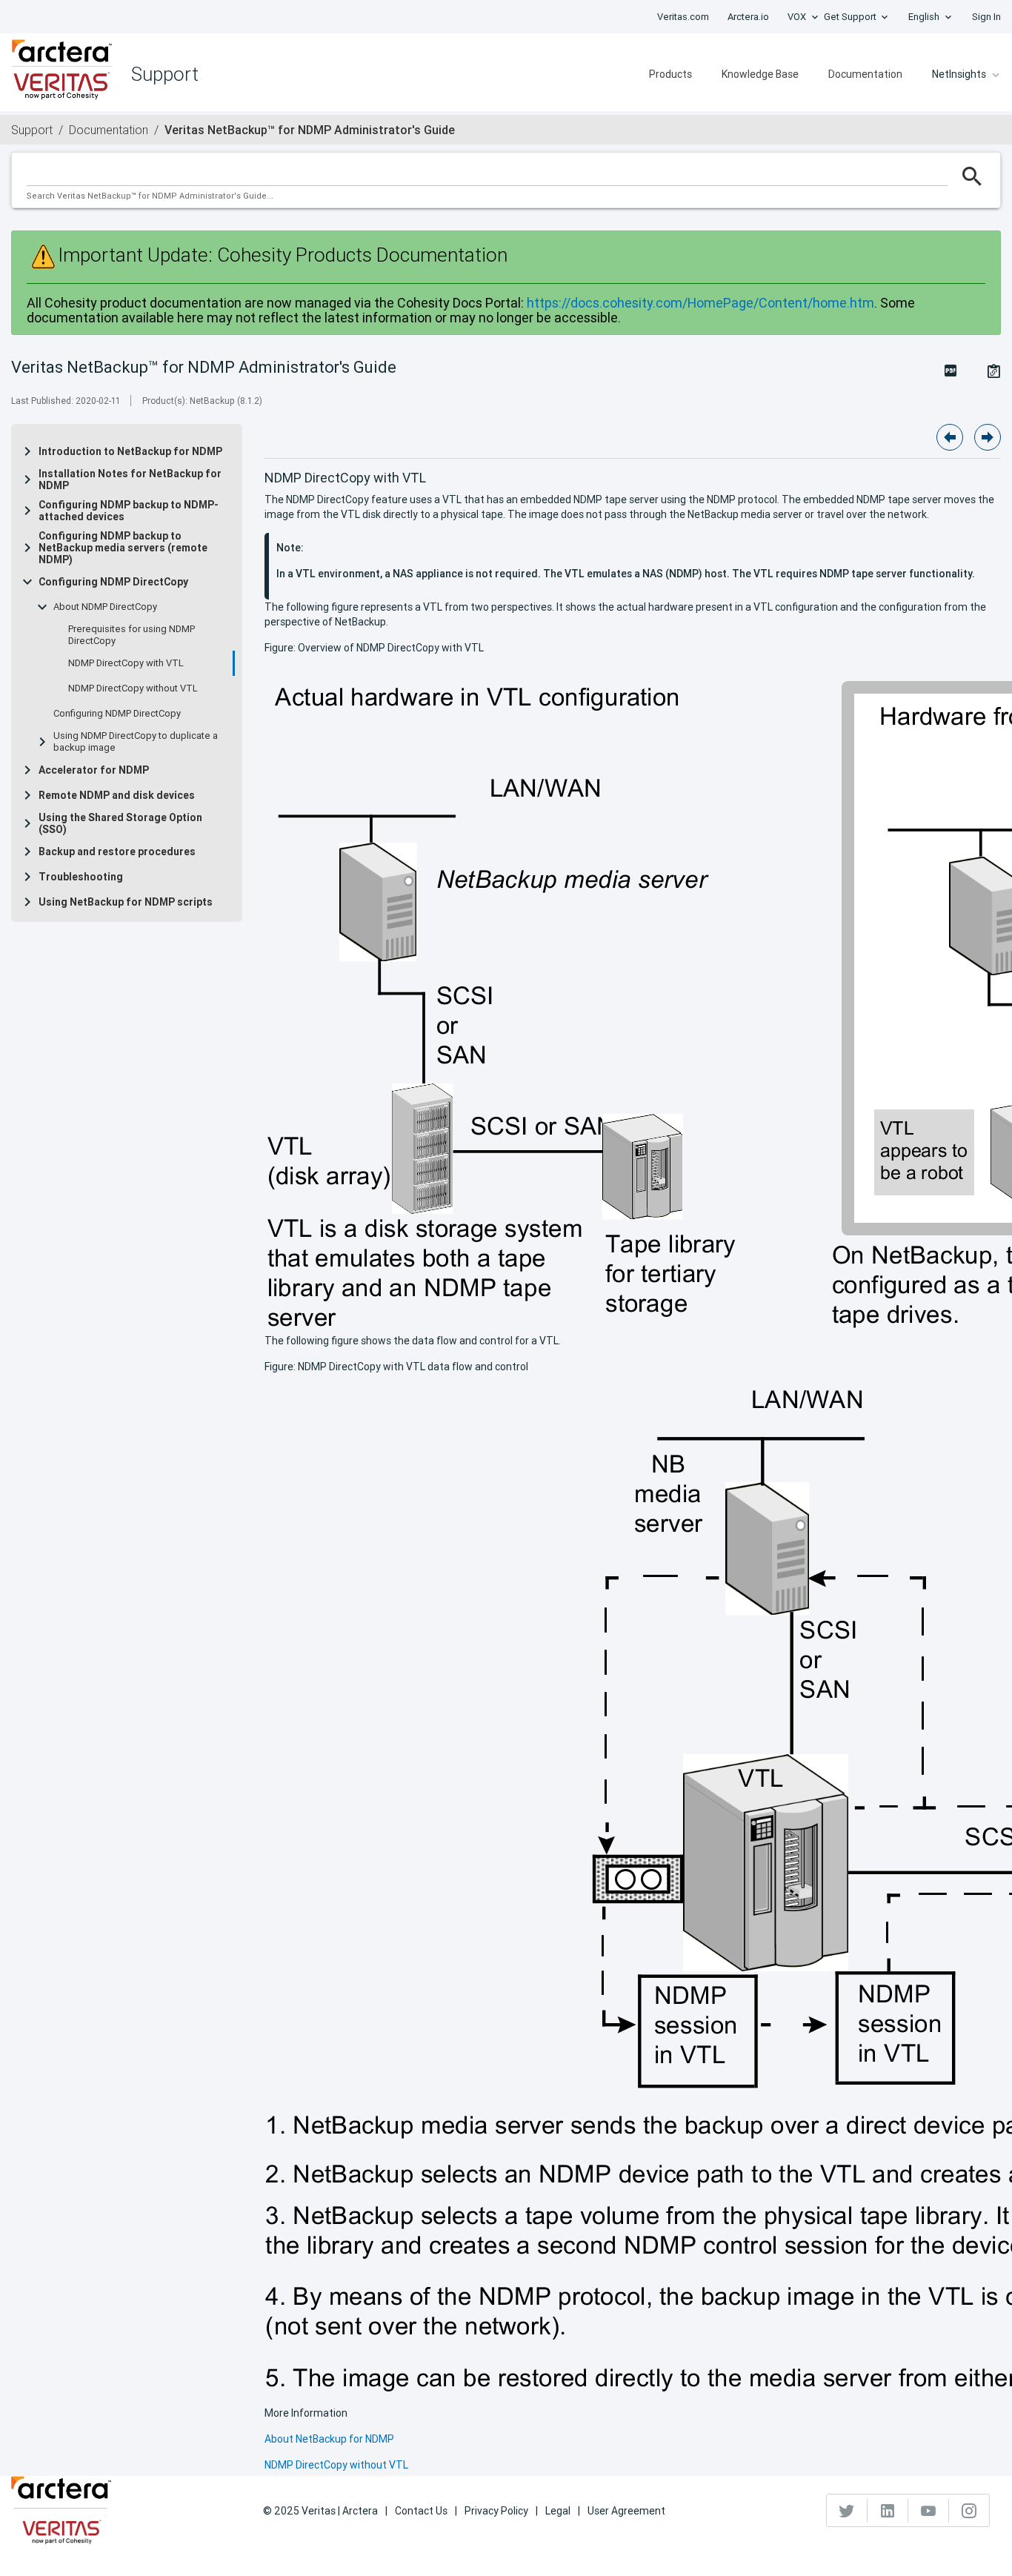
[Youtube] (929, 2511)
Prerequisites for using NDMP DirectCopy (132, 635)
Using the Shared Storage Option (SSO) (120, 823)
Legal (558, 2511)
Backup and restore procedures (117, 852)
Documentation (865, 74)
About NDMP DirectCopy (105, 607)
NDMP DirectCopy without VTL (133, 688)
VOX (797, 17)
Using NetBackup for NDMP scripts (126, 902)
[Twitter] (847, 2511)
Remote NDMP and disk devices (117, 795)
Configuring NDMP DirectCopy (113, 582)
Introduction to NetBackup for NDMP (130, 451)
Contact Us (421, 2511)
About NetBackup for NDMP (329, 2439)
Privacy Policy (496, 2511)
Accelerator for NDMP (94, 770)
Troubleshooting (81, 877)
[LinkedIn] (888, 2511)
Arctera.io (748, 17)
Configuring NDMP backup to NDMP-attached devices (129, 511)
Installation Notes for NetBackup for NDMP (130, 479)
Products (670, 74)
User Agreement (626, 2511)
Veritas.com (683, 17)
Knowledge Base (760, 74)
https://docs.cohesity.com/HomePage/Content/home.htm (700, 303)
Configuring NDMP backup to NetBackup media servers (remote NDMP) (123, 548)
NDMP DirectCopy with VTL (126, 663)
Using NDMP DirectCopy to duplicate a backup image (136, 742)
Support (32, 130)
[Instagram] (969, 2511)
